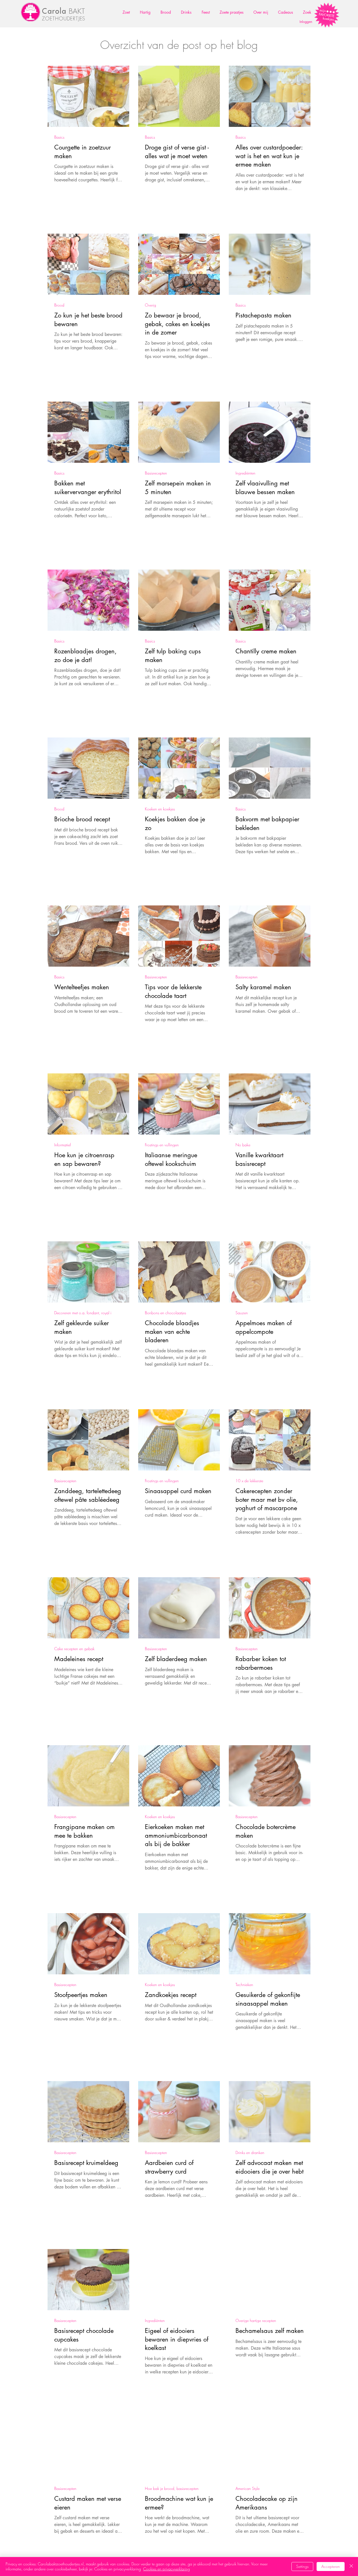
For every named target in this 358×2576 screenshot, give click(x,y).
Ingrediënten (245, 473)
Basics (59, 137)
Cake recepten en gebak (74, 1649)
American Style (248, 2488)
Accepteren (331, 2566)
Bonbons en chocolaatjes (165, 1313)
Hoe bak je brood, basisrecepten (172, 2488)
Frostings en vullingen (162, 1145)
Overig (150, 305)
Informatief (63, 1145)
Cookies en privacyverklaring (167, 2569)
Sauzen (242, 1313)
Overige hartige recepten (256, 2320)
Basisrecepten (156, 473)
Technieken (244, 1985)
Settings (302, 2566)
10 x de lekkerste (249, 1481)
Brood (59, 305)
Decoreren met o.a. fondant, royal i (83, 1313)
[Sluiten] (351, 2566)
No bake (243, 1145)
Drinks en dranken (250, 2152)
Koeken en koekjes (160, 809)
